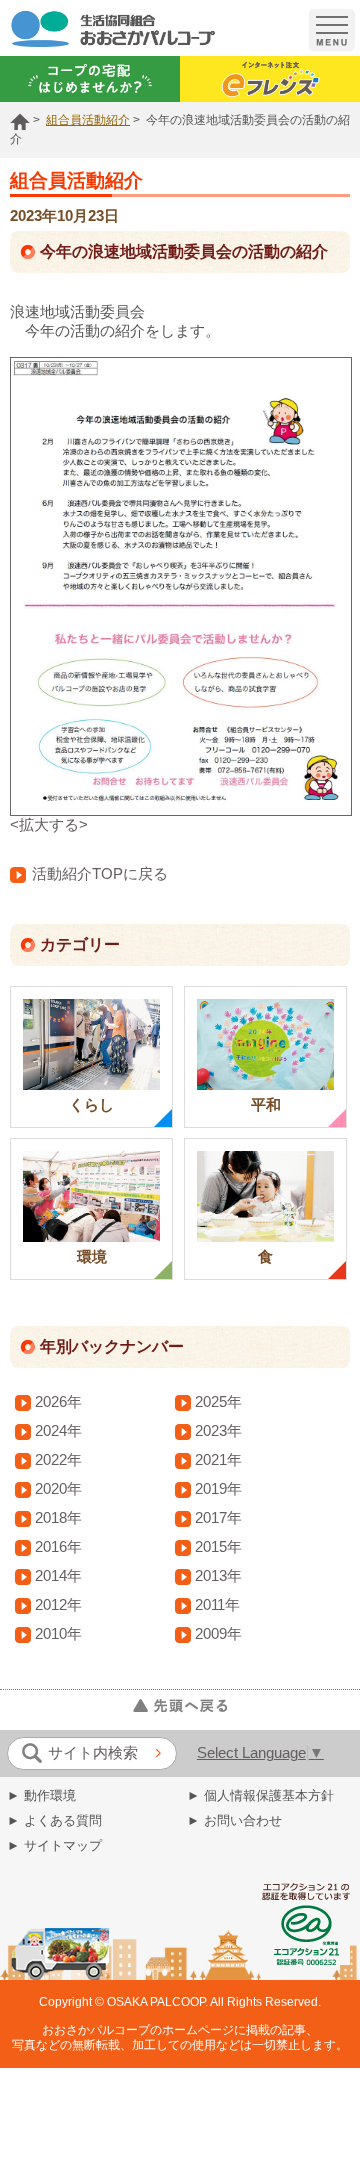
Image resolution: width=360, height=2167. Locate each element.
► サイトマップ (54, 1845)
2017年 (218, 1518)
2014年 (58, 1576)
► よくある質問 (54, 1820)
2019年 (218, 1489)
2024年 (58, 1431)
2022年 (58, 1460)
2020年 (58, 1489)
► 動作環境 (41, 1795)
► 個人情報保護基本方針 (260, 1795)
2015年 (218, 1547)
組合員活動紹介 (88, 120)
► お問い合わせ (234, 1820)
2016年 (58, 1547)
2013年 (218, 1576)
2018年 (58, 1518)
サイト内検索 (93, 1753)
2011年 (217, 1605)
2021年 (218, 1460)
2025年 (218, 1402)
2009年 (218, 1634)
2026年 (58, 1402)
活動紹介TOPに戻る (100, 874)
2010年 (58, 1634)
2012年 (58, 1605)
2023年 (218, 1431)
